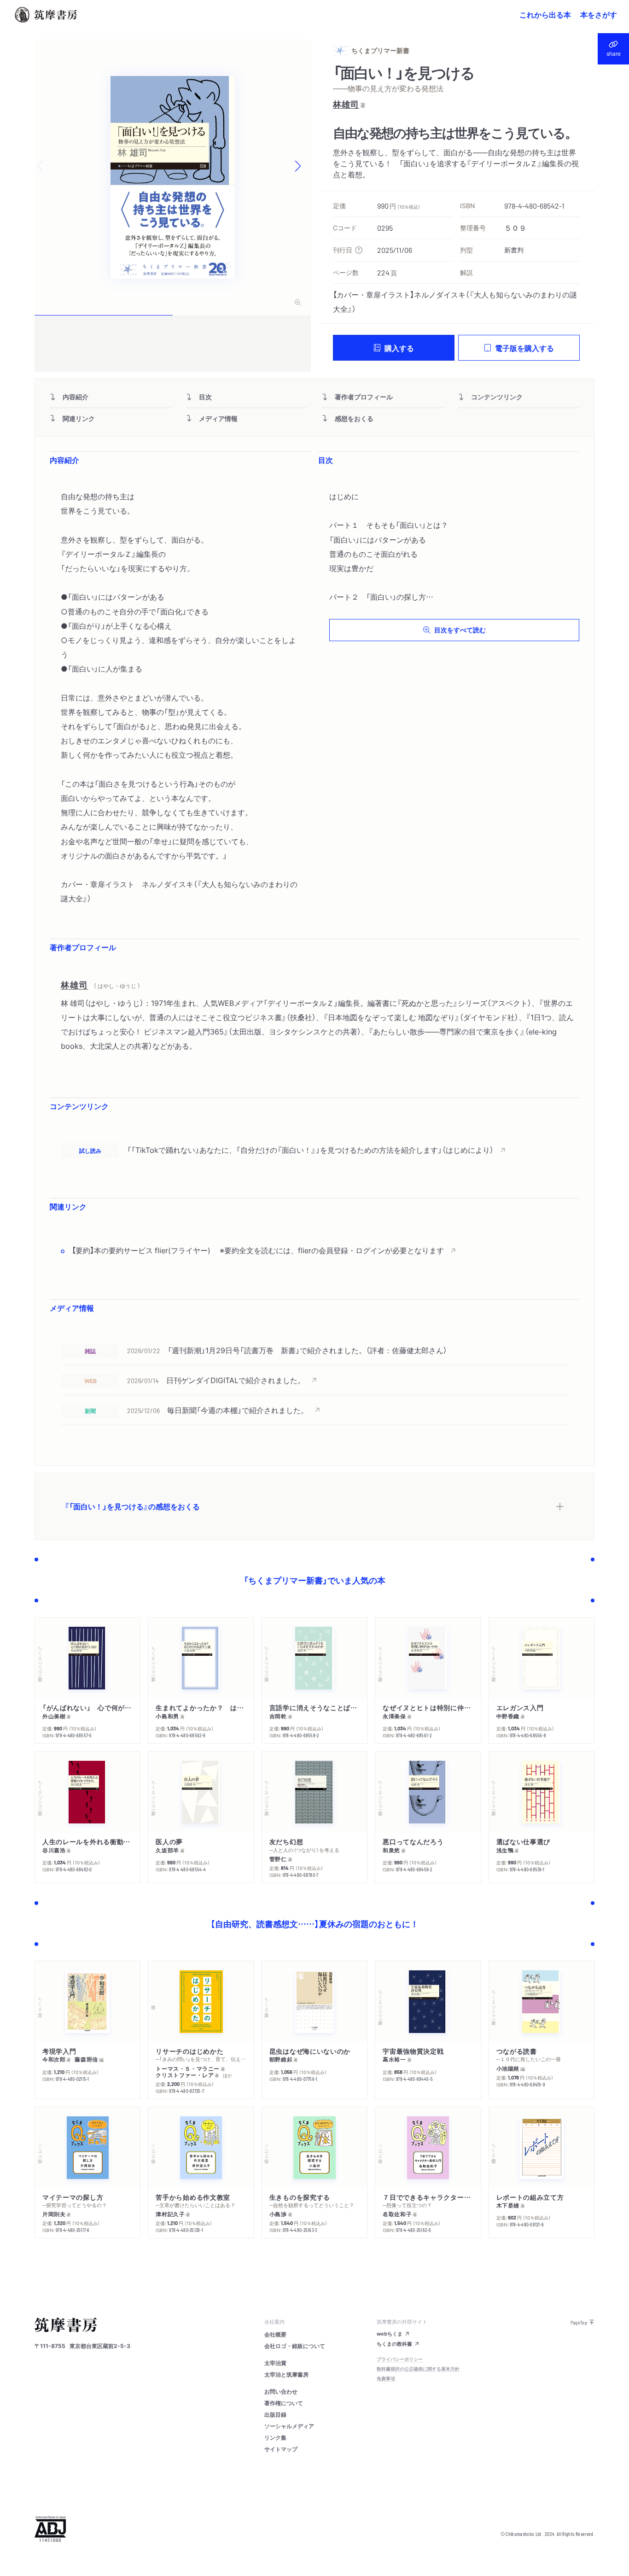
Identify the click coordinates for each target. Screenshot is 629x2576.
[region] (314, 1150)
